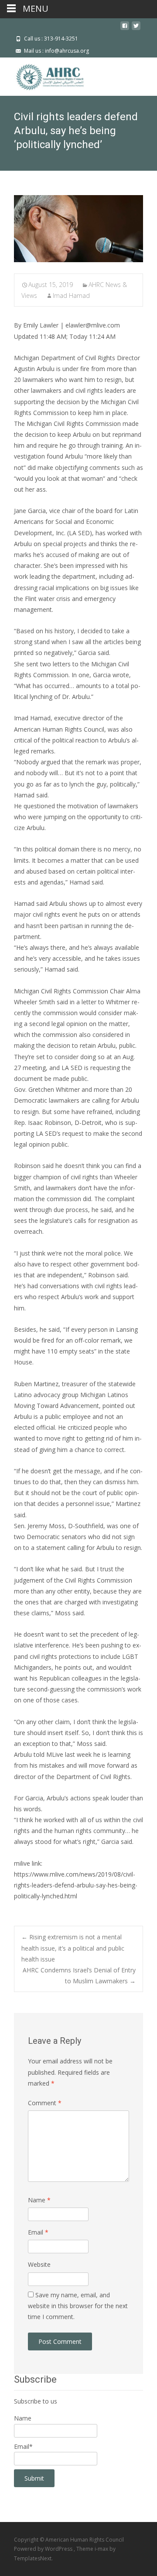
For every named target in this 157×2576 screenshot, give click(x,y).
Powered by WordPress (44, 2549)
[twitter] (136, 29)
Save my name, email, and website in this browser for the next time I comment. (78, 2306)
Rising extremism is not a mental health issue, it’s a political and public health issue (73, 1948)
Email (38, 2232)
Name (39, 2200)
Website (39, 2264)
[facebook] (125, 29)
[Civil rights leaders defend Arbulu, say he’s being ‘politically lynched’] (78, 229)
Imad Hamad (71, 295)
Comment (45, 2103)
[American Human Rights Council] (44, 75)
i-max (102, 2549)
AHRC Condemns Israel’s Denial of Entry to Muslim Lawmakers (79, 1975)
